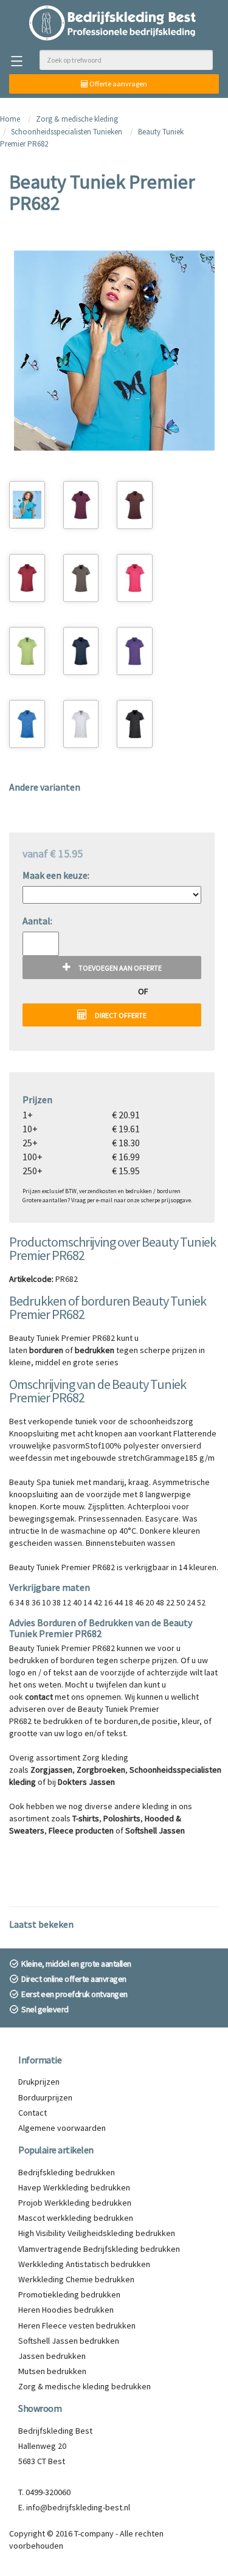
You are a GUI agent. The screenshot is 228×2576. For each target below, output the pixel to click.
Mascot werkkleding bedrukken (76, 2218)
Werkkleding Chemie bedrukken (76, 2279)
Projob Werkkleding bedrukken (75, 2203)
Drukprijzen (39, 2082)
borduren (46, 1350)
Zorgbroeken (101, 1770)
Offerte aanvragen (118, 84)
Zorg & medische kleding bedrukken (85, 2386)
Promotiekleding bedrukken (69, 2294)
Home (10, 119)
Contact (33, 2113)
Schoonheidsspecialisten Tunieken (67, 132)
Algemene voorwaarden (62, 2128)
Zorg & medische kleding (77, 119)
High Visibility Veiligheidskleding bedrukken (97, 2233)
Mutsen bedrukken (52, 2371)
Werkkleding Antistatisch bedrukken (84, 2264)
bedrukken (95, 1350)
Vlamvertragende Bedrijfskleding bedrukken (99, 2249)
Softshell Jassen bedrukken (69, 2341)
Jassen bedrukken (52, 2356)
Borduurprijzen (45, 2097)
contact (39, 1697)
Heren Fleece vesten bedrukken (77, 2325)
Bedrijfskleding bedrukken (67, 2172)
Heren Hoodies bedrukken (66, 2310)
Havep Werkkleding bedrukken (74, 2187)
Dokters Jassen (86, 1782)
